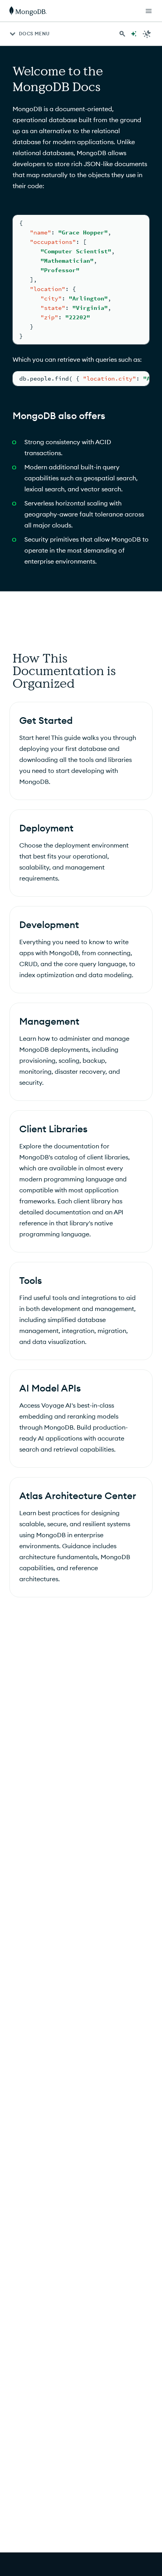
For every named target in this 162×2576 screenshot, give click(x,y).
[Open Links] (149, 11)
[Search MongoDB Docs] (122, 34)
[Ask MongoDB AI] (134, 34)
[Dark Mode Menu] (147, 34)
